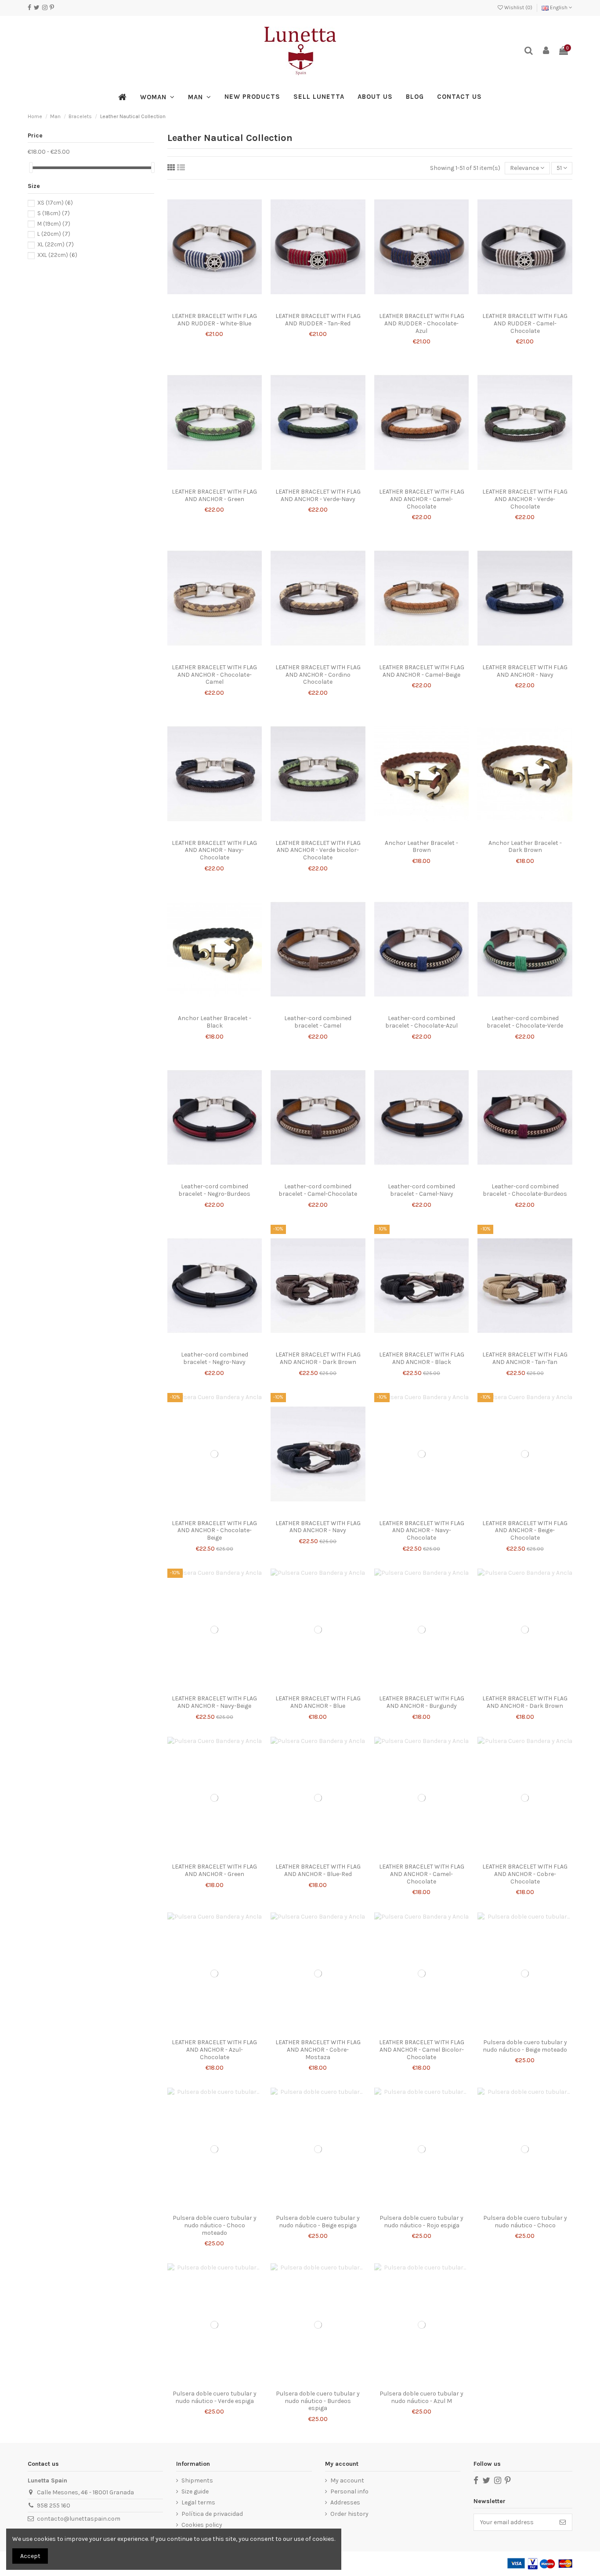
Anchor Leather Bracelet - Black (215, 1022)
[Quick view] (220, 305)
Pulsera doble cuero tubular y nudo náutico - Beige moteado (525, 2046)
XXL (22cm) (57, 255)
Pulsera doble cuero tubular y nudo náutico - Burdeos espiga (318, 2401)
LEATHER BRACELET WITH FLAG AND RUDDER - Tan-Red (318, 320)
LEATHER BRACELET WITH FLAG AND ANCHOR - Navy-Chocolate (214, 850)
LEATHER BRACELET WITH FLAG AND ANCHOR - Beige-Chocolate (525, 1531)
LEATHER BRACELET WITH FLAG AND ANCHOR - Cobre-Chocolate (525, 1874)
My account (347, 2480)
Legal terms (198, 2502)
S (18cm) (54, 213)
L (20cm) (54, 234)
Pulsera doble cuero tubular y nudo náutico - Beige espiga (318, 2222)
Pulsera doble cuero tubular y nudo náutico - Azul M (421, 2397)
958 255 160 (54, 2506)
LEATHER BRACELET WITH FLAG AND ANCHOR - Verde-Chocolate (525, 499)
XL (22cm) (56, 244)
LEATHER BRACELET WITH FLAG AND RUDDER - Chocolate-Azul (422, 323)
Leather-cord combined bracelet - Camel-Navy (421, 1190)
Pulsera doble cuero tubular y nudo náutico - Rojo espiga (421, 2222)
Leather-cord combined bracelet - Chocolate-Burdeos (525, 1190)
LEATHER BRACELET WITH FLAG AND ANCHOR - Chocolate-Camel (214, 675)
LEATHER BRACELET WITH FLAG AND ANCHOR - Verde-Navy (318, 495)
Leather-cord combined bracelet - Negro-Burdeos (214, 1190)
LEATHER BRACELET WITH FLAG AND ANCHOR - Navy (525, 671)
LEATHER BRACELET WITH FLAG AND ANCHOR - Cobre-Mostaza (318, 2050)
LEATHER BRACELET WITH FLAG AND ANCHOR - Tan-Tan (525, 1358)
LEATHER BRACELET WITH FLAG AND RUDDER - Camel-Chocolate (525, 323)
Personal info (349, 2491)
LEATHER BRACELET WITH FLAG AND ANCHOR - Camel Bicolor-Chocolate (422, 2050)
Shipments (197, 2480)
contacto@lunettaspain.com (79, 2519)
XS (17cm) (55, 203)
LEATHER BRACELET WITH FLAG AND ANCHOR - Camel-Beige (422, 671)
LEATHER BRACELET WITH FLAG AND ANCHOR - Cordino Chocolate (318, 675)
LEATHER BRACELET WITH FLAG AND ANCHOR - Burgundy (422, 1702)
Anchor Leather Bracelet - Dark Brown (525, 847)
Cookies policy (202, 2525)
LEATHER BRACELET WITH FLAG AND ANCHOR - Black (422, 1358)
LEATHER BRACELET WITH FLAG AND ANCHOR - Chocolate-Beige (214, 1531)
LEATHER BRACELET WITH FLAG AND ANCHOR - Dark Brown (318, 1358)
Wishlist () (518, 7)
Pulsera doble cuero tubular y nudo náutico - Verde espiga (215, 2397)
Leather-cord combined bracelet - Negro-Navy (215, 1358)
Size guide (195, 2491)
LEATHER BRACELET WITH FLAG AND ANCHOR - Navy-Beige (214, 1702)
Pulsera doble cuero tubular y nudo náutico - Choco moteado (215, 2225)
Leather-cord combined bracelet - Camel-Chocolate (318, 1190)
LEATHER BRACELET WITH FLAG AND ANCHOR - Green (214, 495)
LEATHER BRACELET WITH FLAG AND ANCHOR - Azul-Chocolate (214, 2050)
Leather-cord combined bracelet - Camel (318, 1022)
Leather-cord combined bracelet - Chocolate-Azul (421, 1022)
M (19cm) (54, 224)
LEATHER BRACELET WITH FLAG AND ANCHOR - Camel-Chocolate (422, 499)
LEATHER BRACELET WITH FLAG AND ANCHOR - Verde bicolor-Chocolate (318, 850)
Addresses (345, 2502)
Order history (349, 2514)
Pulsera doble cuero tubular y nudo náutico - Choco (525, 2222)
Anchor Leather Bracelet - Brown (421, 847)
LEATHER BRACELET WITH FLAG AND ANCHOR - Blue (318, 1702)
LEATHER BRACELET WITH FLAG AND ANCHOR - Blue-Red (318, 1870)
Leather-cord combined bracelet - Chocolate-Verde (525, 1022)
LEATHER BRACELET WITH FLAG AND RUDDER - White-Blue (214, 320)
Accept (30, 2556)
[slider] (31, 168)
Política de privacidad (212, 2514)
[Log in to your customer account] (546, 51)
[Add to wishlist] (208, 305)
